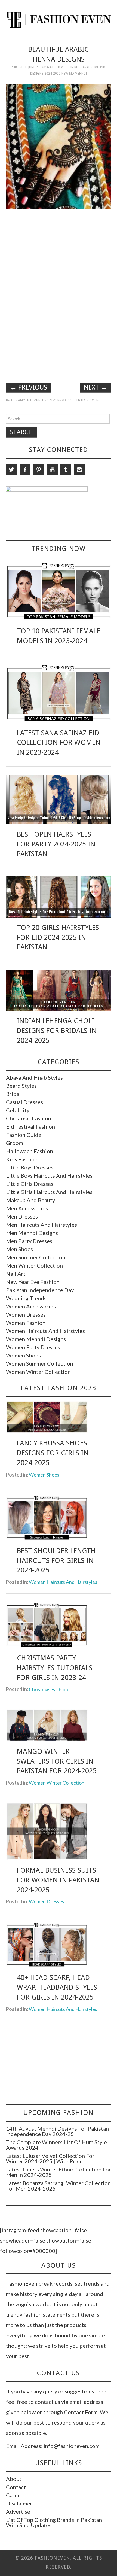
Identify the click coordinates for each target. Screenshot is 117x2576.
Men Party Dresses (29, 1241)
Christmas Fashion (29, 1118)
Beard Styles (21, 1086)
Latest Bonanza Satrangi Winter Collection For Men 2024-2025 (58, 2186)
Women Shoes (23, 1355)
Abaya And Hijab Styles (34, 1077)
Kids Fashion (22, 1159)
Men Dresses (22, 1216)
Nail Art (16, 1274)
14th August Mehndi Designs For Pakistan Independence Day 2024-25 (57, 2131)
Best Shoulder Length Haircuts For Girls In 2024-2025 (56, 1560)
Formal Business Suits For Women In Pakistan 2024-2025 (58, 1880)
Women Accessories (31, 1306)
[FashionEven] (59, 19)
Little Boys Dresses (30, 1167)
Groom (15, 1143)
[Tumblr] (66, 470)
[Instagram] (79, 470)
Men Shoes (19, 1249)
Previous (29, 387)
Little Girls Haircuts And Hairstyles (49, 1192)
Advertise (18, 2511)
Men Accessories (27, 1208)
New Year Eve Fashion (33, 1282)
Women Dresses (26, 1314)
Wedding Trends (26, 1298)
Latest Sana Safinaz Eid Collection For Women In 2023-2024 (59, 743)
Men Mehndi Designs (32, 1233)
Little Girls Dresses (30, 1184)
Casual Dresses (24, 1102)
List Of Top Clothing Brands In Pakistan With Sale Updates (54, 2522)
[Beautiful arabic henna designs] (59, 145)
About (14, 2479)
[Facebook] (25, 470)
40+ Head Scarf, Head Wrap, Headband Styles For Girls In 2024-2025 (57, 1987)
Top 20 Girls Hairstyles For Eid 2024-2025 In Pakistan (58, 937)
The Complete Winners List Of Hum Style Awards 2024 (56, 2145)
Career (14, 2495)
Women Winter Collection (38, 1372)
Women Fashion (26, 1323)
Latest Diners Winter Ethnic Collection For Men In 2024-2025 (59, 2172)
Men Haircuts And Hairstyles (41, 1225)
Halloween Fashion (30, 1151)
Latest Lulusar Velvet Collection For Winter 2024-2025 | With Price (50, 2158)
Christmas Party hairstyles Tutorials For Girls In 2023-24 (55, 1668)
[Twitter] (11, 470)
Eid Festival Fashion (30, 1126)
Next (96, 387)
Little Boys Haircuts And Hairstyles (49, 1175)
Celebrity (18, 1110)
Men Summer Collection (36, 1257)
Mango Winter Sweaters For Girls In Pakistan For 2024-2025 (57, 1761)
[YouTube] (52, 470)
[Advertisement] (59, 251)
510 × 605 (62, 67)
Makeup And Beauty (30, 1200)
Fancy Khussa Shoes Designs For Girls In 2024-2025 (53, 1453)
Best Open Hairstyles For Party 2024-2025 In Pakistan (56, 844)
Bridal (13, 1094)
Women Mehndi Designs (36, 1339)
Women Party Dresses (33, 1347)
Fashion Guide (24, 1135)
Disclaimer (19, 2503)
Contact (16, 2487)
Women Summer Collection (40, 1363)
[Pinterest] (39, 470)
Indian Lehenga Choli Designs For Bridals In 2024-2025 (57, 1031)
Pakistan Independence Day (40, 1290)
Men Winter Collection (34, 1265)
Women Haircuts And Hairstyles (45, 1331)
